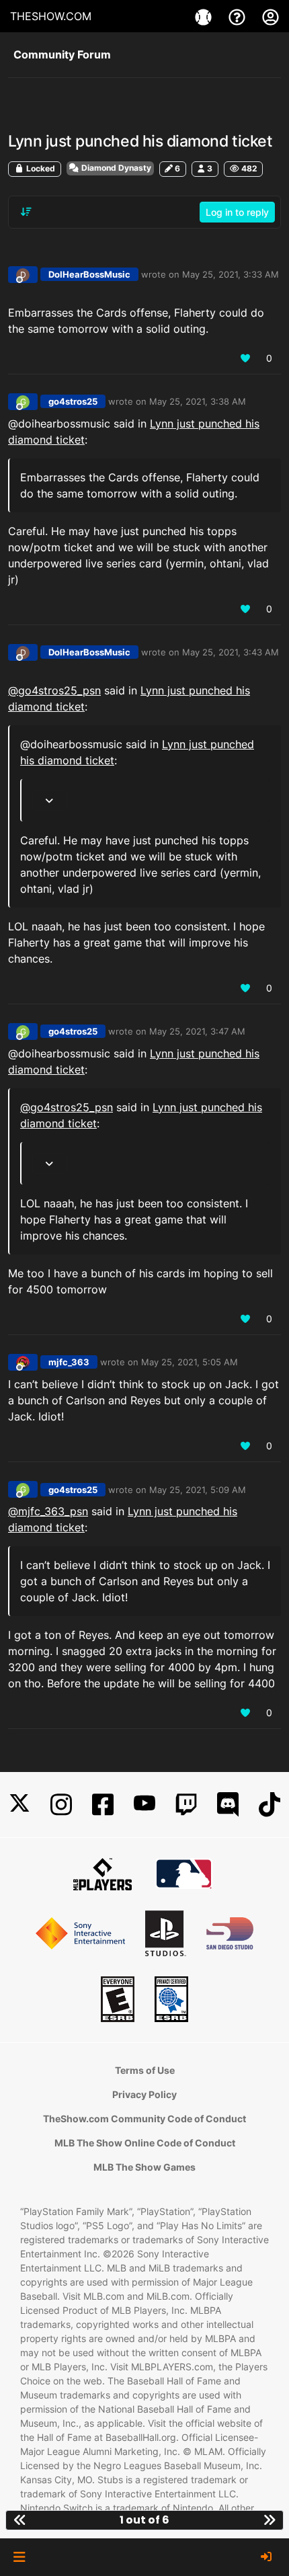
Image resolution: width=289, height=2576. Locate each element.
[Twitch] (186, 1805)
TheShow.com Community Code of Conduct (144, 2119)
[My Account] (271, 16)
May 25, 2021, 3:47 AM (197, 1031)
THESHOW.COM (51, 16)
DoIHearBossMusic (89, 274)
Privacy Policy (144, 2094)
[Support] (239, 16)
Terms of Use (145, 2070)
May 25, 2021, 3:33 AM (231, 274)
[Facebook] (103, 1805)
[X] (19, 1805)
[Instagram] (61, 1805)
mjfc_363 (69, 1362)
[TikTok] (270, 1805)
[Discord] (228, 1805)
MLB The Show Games (144, 2167)
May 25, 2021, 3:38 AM (198, 401)
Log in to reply (237, 212)
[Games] (205, 16)
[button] (19, 2557)
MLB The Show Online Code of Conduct (145, 2143)
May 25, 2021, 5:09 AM (198, 1490)
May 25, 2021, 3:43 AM (231, 652)
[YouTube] (144, 1805)
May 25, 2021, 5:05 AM (190, 1362)
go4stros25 (73, 401)
